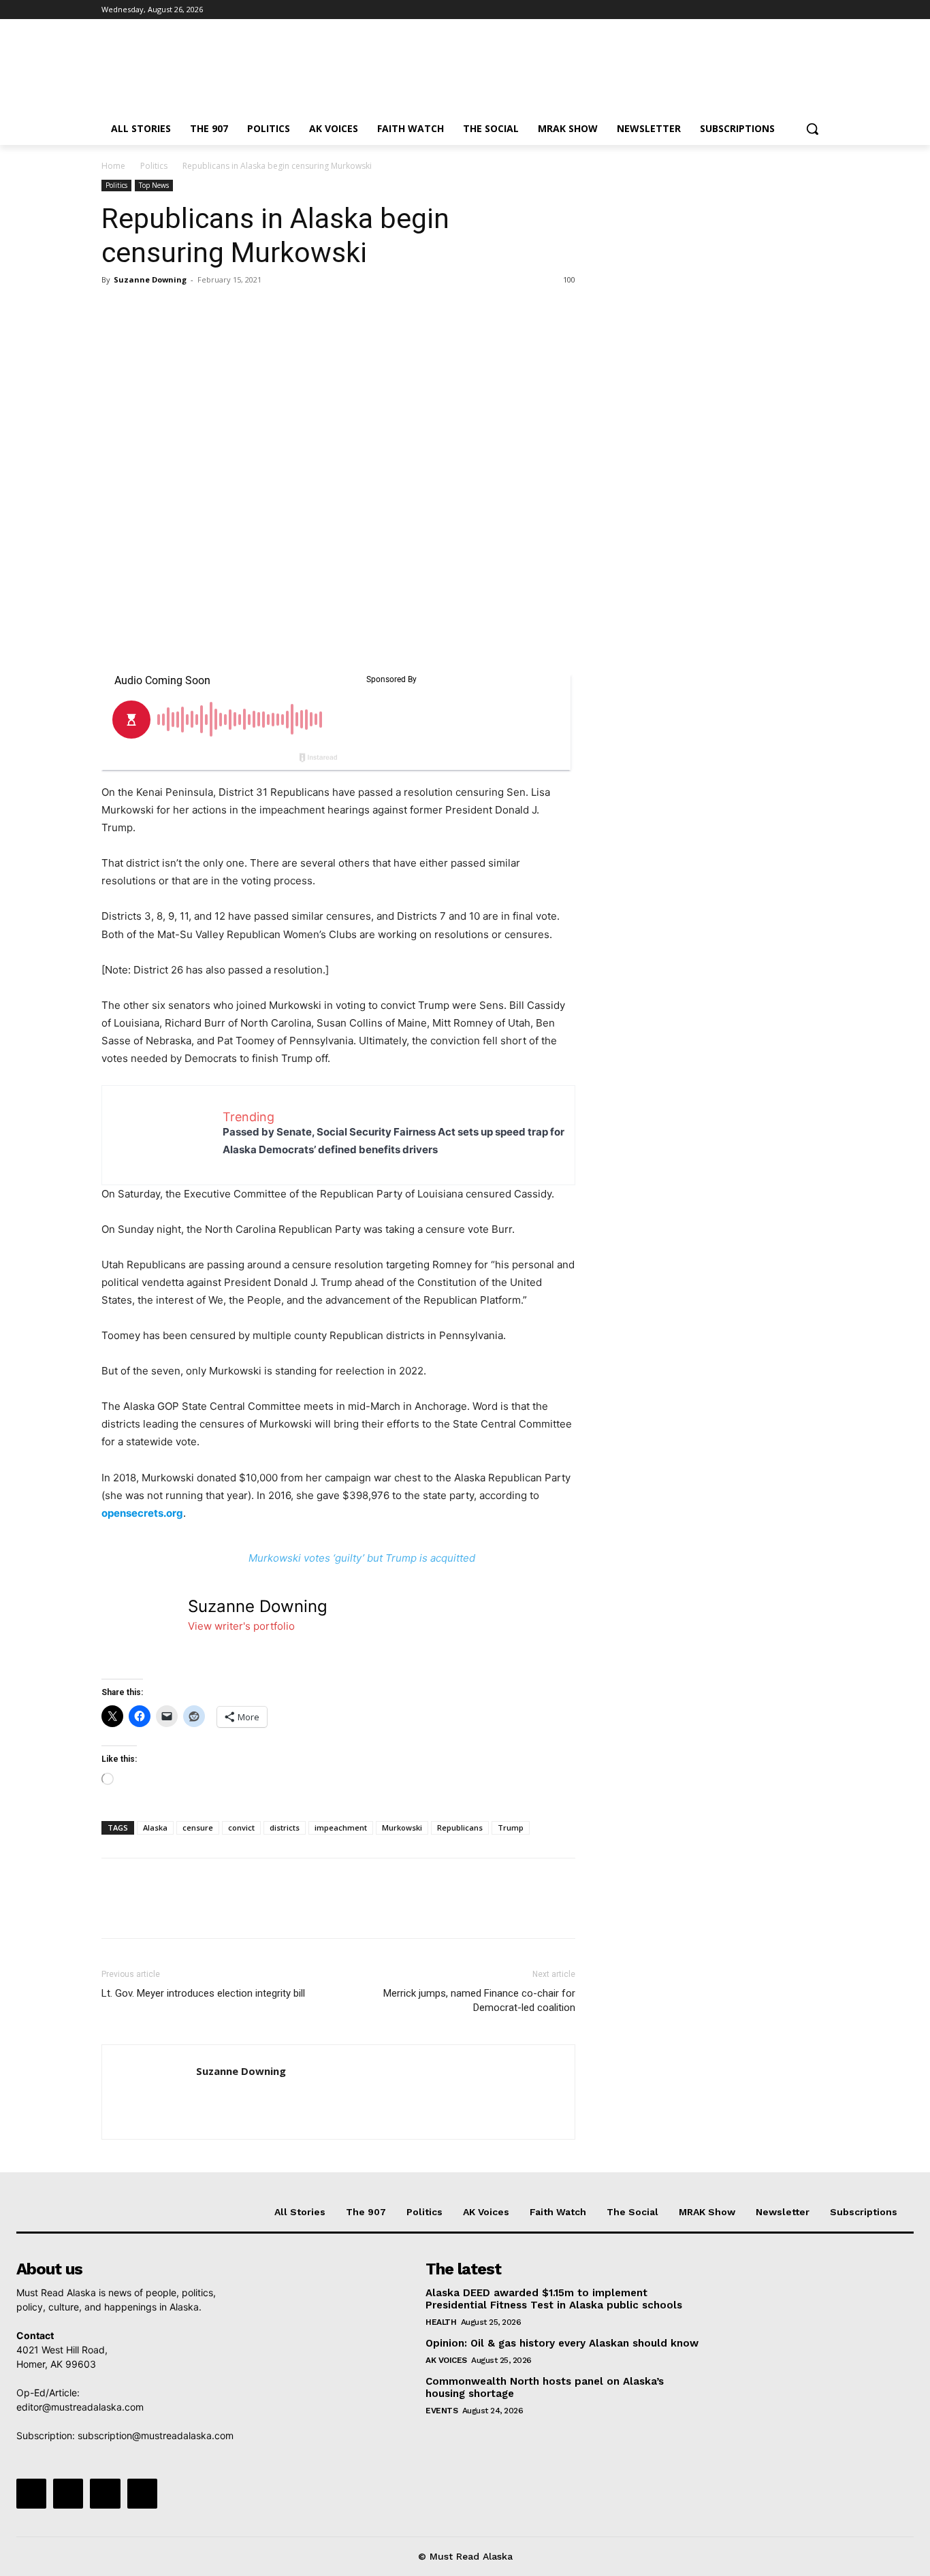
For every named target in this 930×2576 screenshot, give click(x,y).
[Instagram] (764, 10)
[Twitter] (783, 10)
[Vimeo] (802, 10)
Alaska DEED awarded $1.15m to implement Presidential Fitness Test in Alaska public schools (554, 2299)
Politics (154, 166)
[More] (241, 310)
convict (241, 1828)
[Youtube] (821, 10)
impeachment (341, 1828)
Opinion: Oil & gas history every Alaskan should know (562, 2343)
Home (113, 166)
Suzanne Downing (150, 279)
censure (198, 1828)
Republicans (460, 1828)
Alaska (155, 1828)
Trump (511, 1828)
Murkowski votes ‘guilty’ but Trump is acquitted (362, 1558)
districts (285, 1828)
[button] (812, 129)
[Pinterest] (178, 310)
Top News (154, 185)
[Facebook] (745, 10)
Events (442, 2411)
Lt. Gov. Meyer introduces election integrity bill (203, 1993)
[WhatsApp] (209, 310)
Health (441, 2322)
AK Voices (446, 2360)
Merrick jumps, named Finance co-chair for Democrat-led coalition (479, 2000)
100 (569, 279)
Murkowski (402, 1828)
